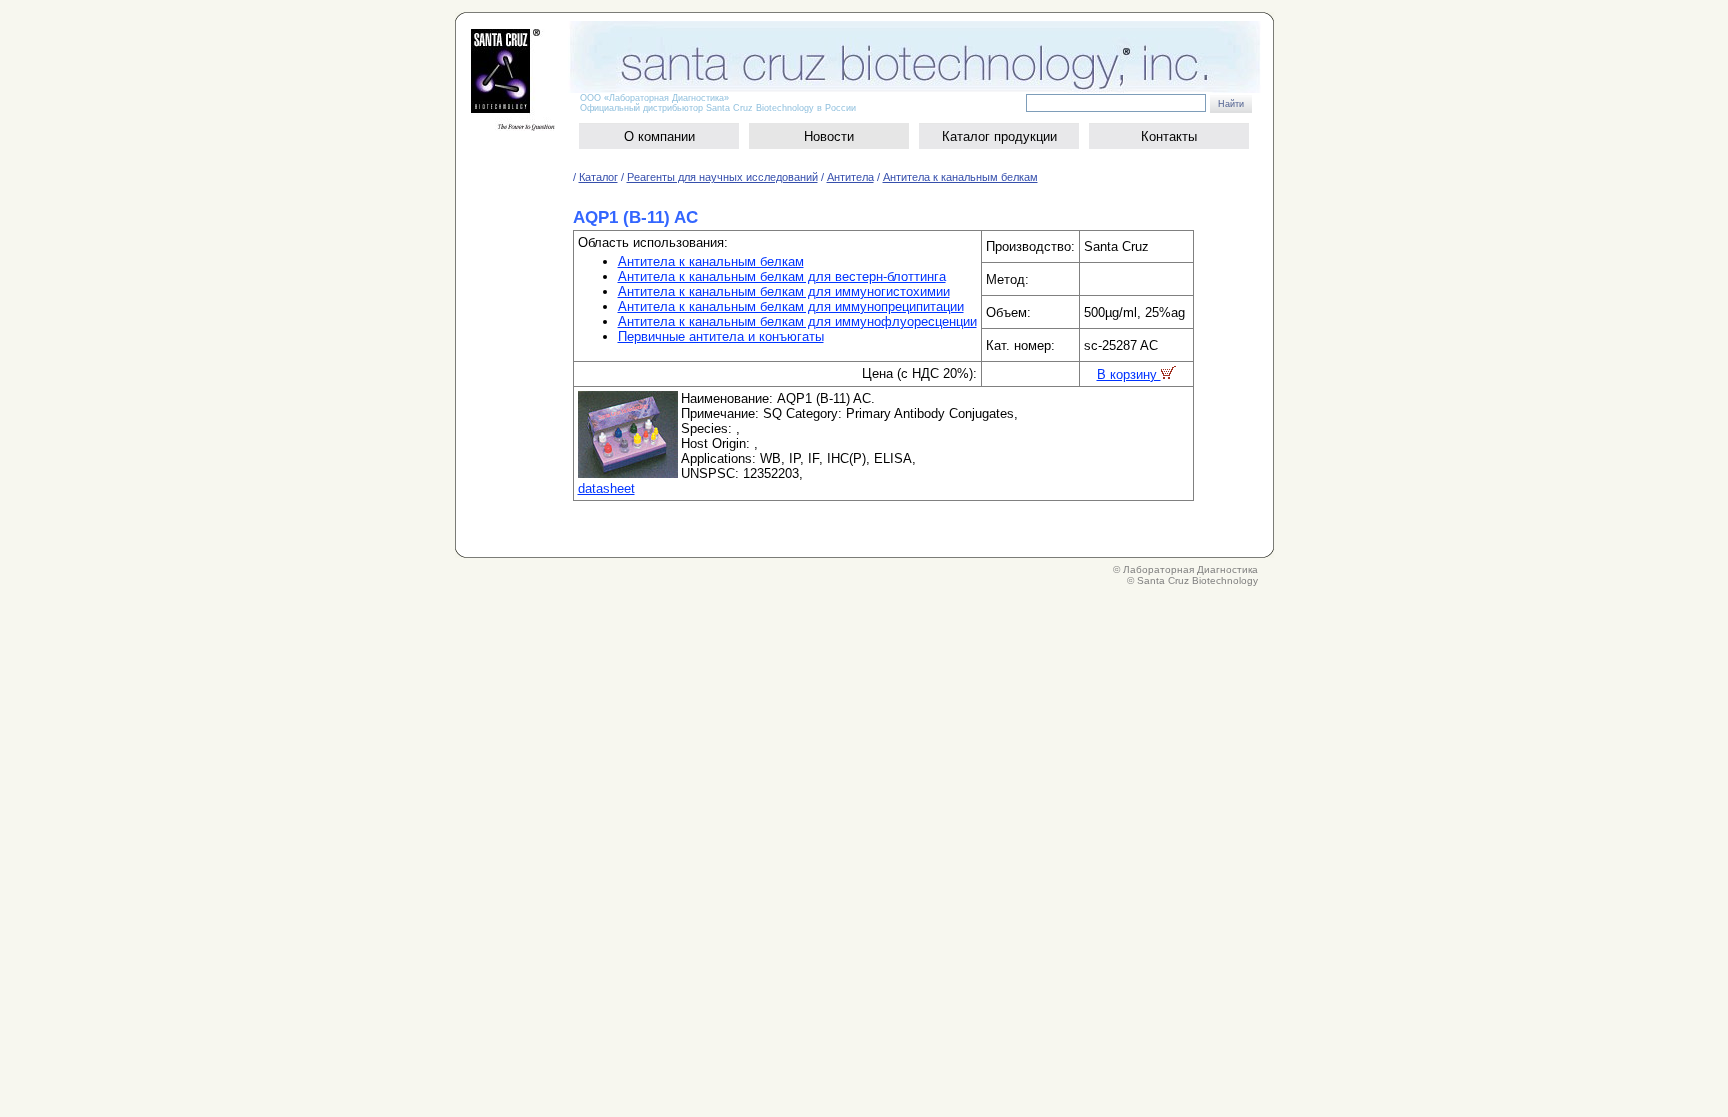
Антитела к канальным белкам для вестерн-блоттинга (782, 276)
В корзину (1129, 374)
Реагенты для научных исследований (722, 177)
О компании (659, 136)
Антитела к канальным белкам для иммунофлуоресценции (797, 321)
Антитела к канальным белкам (960, 177)
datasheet (606, 488)
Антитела (850, 177)
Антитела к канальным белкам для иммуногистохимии (784, 291)
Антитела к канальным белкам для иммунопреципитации (791, 306)
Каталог (598, 177)
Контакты (1169, 136)
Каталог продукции (999, 136)
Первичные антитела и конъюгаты (721, 336)
